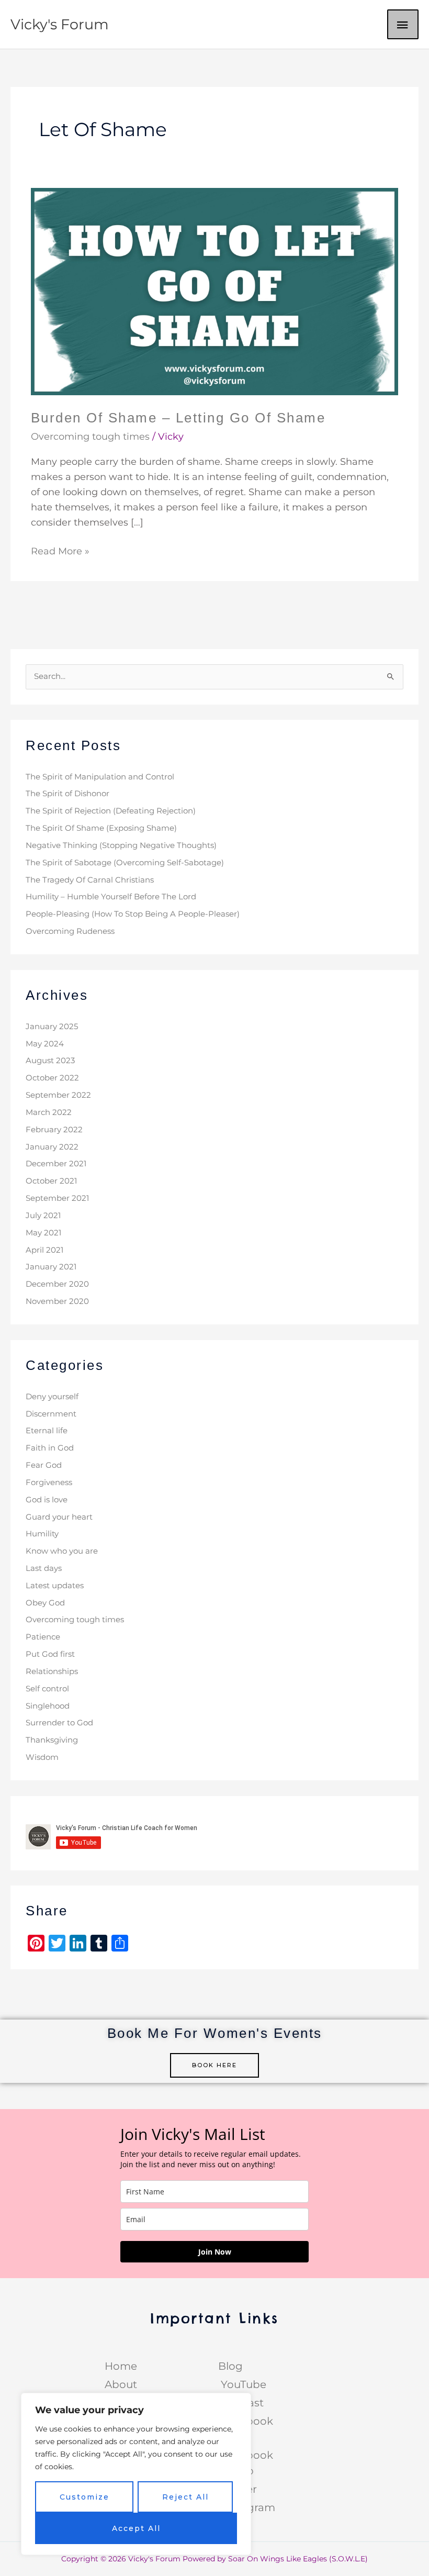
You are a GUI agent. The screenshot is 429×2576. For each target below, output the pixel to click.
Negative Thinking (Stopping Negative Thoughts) (121, 845)
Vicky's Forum (60, 24)
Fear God (44, 1465)
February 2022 (54, 1130)
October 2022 (52, 1078)
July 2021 (43, 1215)
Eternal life (47, 1431)
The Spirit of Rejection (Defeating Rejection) (111, 811)
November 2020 (57, 1301)
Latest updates (55, 1586)
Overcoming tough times (90, 437)
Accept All (136, 2528)
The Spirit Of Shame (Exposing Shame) (101, 828)
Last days (44, 1568)
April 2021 (44, 1250)
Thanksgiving (52, 1740)
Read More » (60, 550)
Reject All (185, 2497)
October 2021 (51, 1181)
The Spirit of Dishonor (67, 794)
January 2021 (51, 1267)
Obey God (45, 1603)
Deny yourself (52, 1397)
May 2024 (45, 1044)
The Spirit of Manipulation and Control (100, 777)
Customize (84, 2497)
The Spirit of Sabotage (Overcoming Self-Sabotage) (125, 863)
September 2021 (57, 1198)
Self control (47, 1689)
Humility (42, 1534)
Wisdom (42, 1757)
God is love (47, 1500)
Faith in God (50, 1448)
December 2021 (56, 1164)
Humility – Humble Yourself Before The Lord (111, 897)
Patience (43, 1637)
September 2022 (58, 1095)
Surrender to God (59, 1723)
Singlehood (48, 1706)
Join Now (215, 2252)
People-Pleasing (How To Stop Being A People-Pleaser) (133, 914)
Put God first (50, 1654)
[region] (136, 2474)
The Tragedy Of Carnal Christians (90, 880)
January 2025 (52, 1027)
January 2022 (52, 1147)
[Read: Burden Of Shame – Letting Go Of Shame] (215, 291)
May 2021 (43, 1233)
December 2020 (57, 1284)
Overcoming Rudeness (70, 931)
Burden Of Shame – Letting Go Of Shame (178, 418)
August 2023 (50, 1061)
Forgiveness (49, 1482)
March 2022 (49, 1112)
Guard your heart (59, 1517)
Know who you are (62, 1551)
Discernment (51, 1414)
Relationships (52, 1671)
